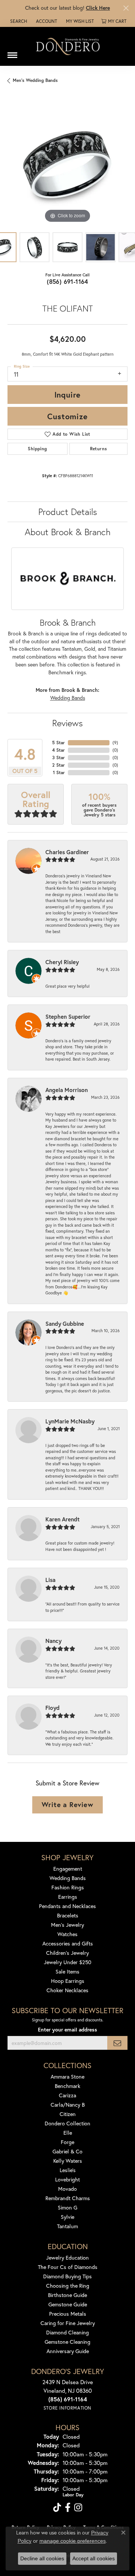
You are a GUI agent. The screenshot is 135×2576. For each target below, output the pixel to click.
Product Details (68, 512)
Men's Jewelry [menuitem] (67, 1925)
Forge (67, 2142)
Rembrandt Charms (68, 2198)
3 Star (58, 758)
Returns (99, 449)
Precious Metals (68, 2314)
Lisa (50, 1580)
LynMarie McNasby (70, 1421)
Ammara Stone (67, 2077)
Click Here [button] (98, 8)
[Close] (126, 8)
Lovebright (67, 2179)
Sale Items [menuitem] (67, 1971)
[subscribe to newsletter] (117, 2043)
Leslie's (68, 2170)
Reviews (67, 723)
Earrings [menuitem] (68, 1897)
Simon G (67, 2207)
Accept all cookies (94, 2558)
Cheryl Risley (62, 962)
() (115, 743)
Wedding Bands (68, 698)
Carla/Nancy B (68, 2105)
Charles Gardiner (67, 852)
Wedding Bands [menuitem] (68, 1878)
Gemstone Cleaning (67, 2342)
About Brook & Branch (68, 532)
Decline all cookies (42, 2558)
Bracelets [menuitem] (68, 1915)
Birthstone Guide (67, 2295)
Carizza (67, 2095)
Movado (67, 2189)
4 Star (58, 750)
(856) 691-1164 (67, 281)
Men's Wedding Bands (35, 80)
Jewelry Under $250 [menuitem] (68, 1962)
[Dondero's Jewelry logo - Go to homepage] (67, 46)
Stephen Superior (68, 1016)
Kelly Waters (68, 2161)
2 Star (58, 765)
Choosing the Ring (68, 2286)
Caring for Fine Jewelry (68, 2323)
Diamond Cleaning (67, 2332)
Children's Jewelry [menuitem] (67, 1953)
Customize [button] (67, 416)
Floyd (52, 1708)
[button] (18, 21)
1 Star (59, 772)
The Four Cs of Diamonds (68, 2267)
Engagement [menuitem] (68, 1869)
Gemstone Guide (68, 2304)
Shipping (37, 449)
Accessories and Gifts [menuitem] (68, 1943)
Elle (68, 2133)
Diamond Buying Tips (67, 2276)
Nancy (53, 1641)
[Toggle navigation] (12, 52)
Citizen (68, 2114)
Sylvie (67, 2217)
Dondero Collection (67, 2123)
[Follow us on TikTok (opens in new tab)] (57, 2508)
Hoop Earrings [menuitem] (68, 1981)
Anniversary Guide (68, 2351)
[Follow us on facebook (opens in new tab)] (68, 2508)
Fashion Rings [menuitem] (68, 1887)
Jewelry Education (67, 2258)
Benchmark (67, 2086)
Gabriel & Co (67, 2151)
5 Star (58, 743)
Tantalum (67, 2226)
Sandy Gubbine (65, 1324)
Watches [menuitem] (67, 1934)
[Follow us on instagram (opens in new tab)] (78, 2508)
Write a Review (67, 1804)
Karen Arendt (62, 1519)
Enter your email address (67, 2030)
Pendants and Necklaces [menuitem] (67, 1906)
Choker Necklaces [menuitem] (67, 1990)
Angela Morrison (67, 1090)
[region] (67, 165)
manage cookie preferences (73, 2541)
